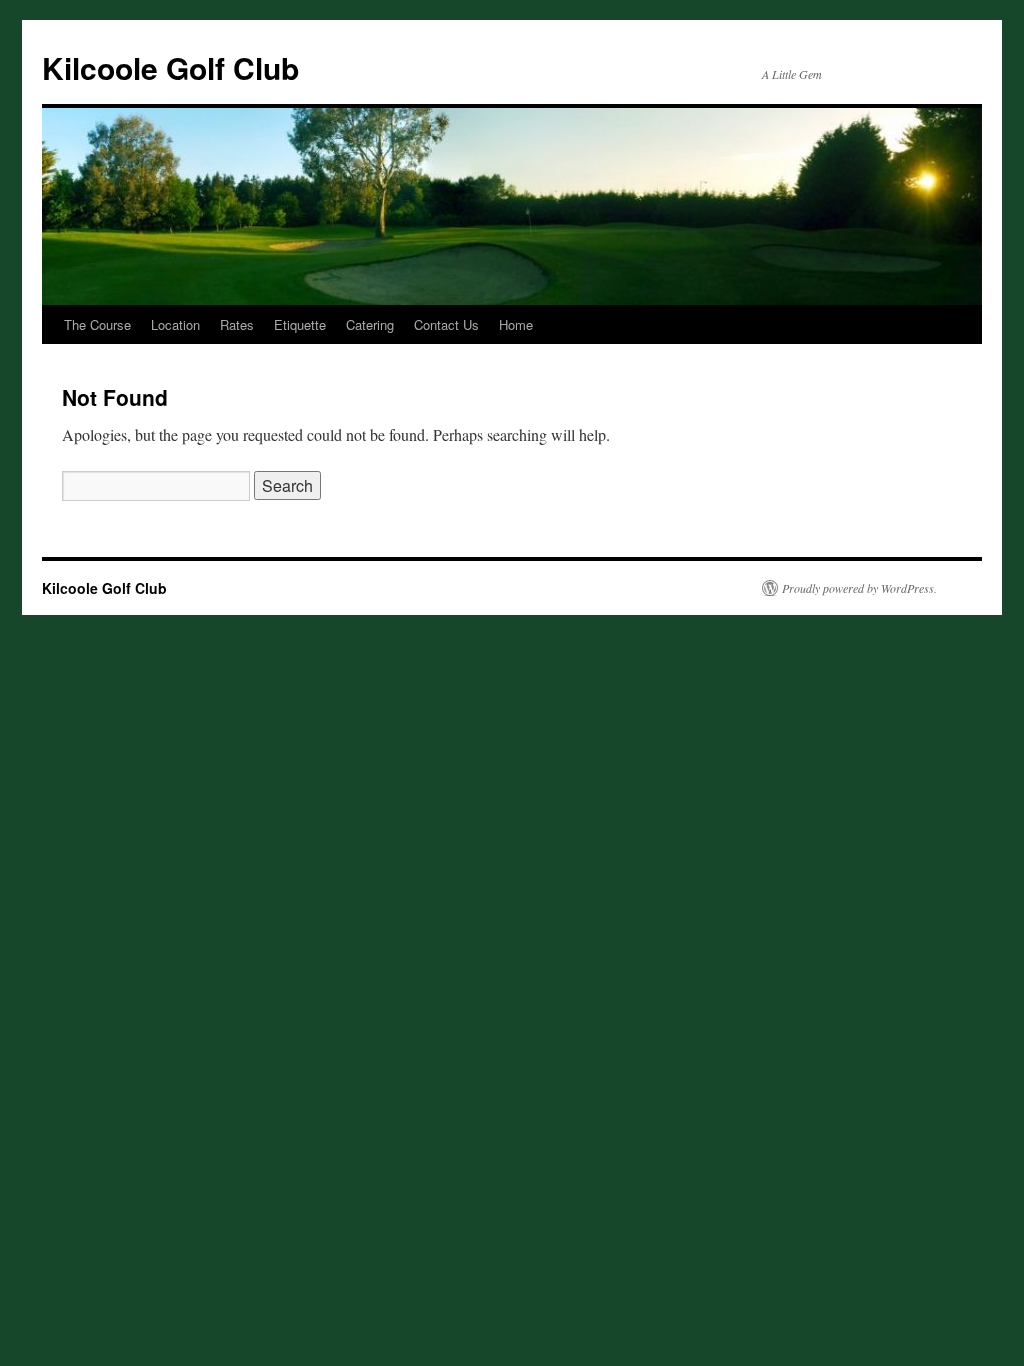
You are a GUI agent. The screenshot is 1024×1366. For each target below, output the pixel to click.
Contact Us (446, 324)
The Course (97, 324)
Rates (237, 324)
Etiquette (300, 324)
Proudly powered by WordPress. (859, 588)
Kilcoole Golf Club (170, 67)
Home (516, 324)
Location (175, 324)
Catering (370, 324)
